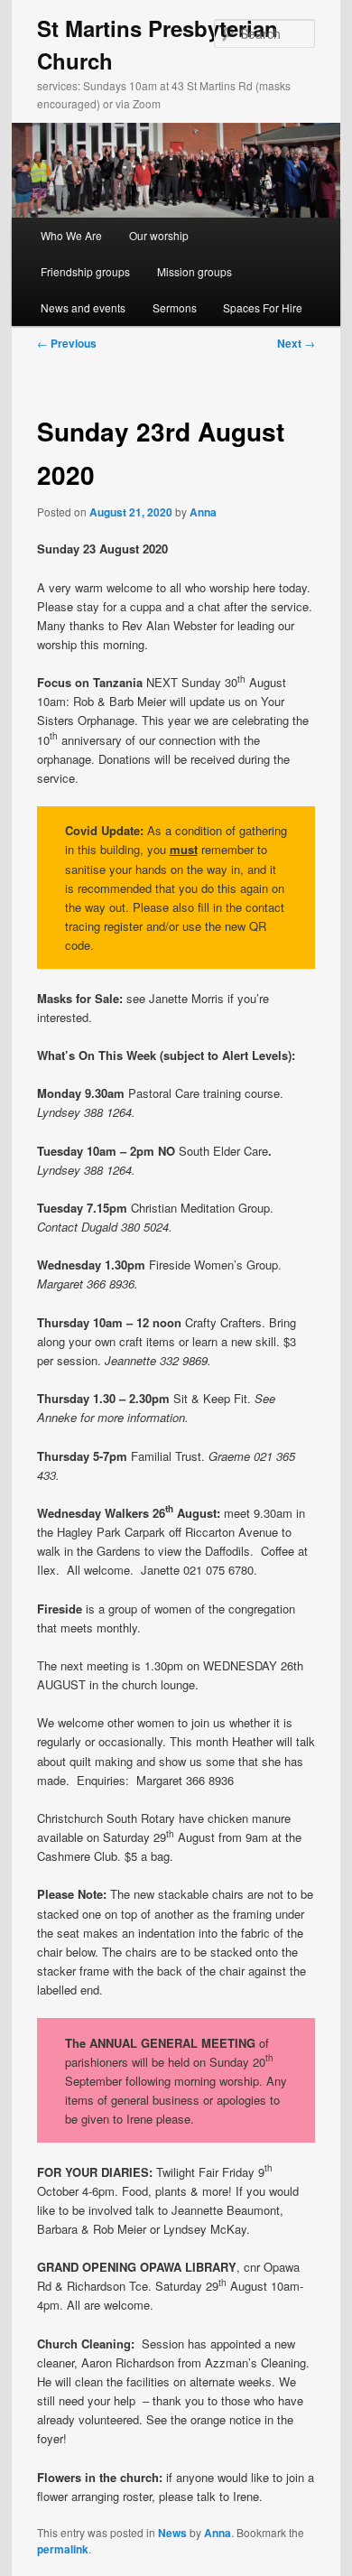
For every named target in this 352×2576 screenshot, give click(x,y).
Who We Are (71, 235)
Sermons (175, 307)
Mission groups (195, 271)
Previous (67, 343)
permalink (63, 2549)
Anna (203, 512)
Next (296, 343)
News (172, 2533)
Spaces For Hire (263, 307)
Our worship (159, 235)
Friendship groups (85, 271)
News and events (83, 307)
